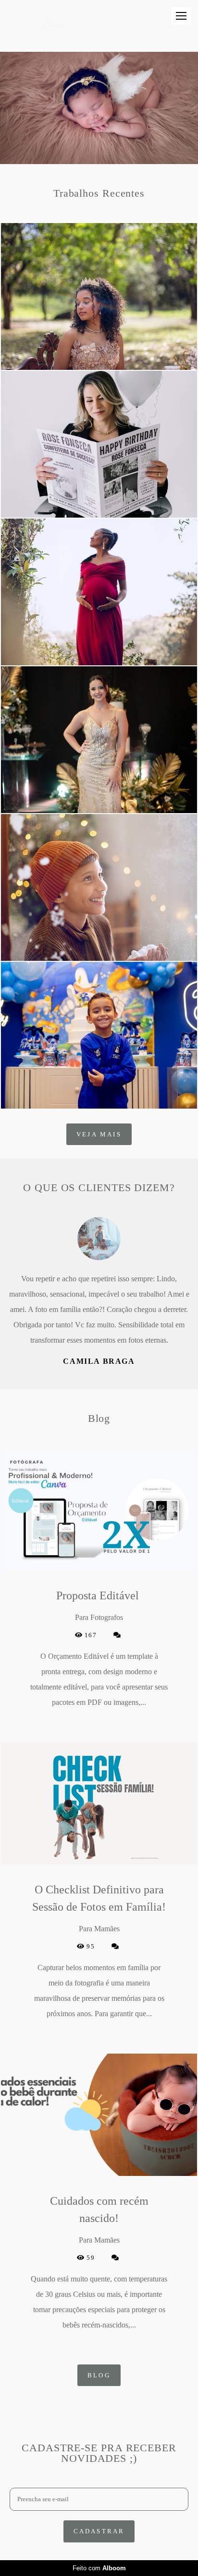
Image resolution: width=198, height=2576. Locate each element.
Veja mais (99, 1134)
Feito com (99, 2568)
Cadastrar (99, 2516)
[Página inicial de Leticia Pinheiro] (51, 26)
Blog (99, 2360)
